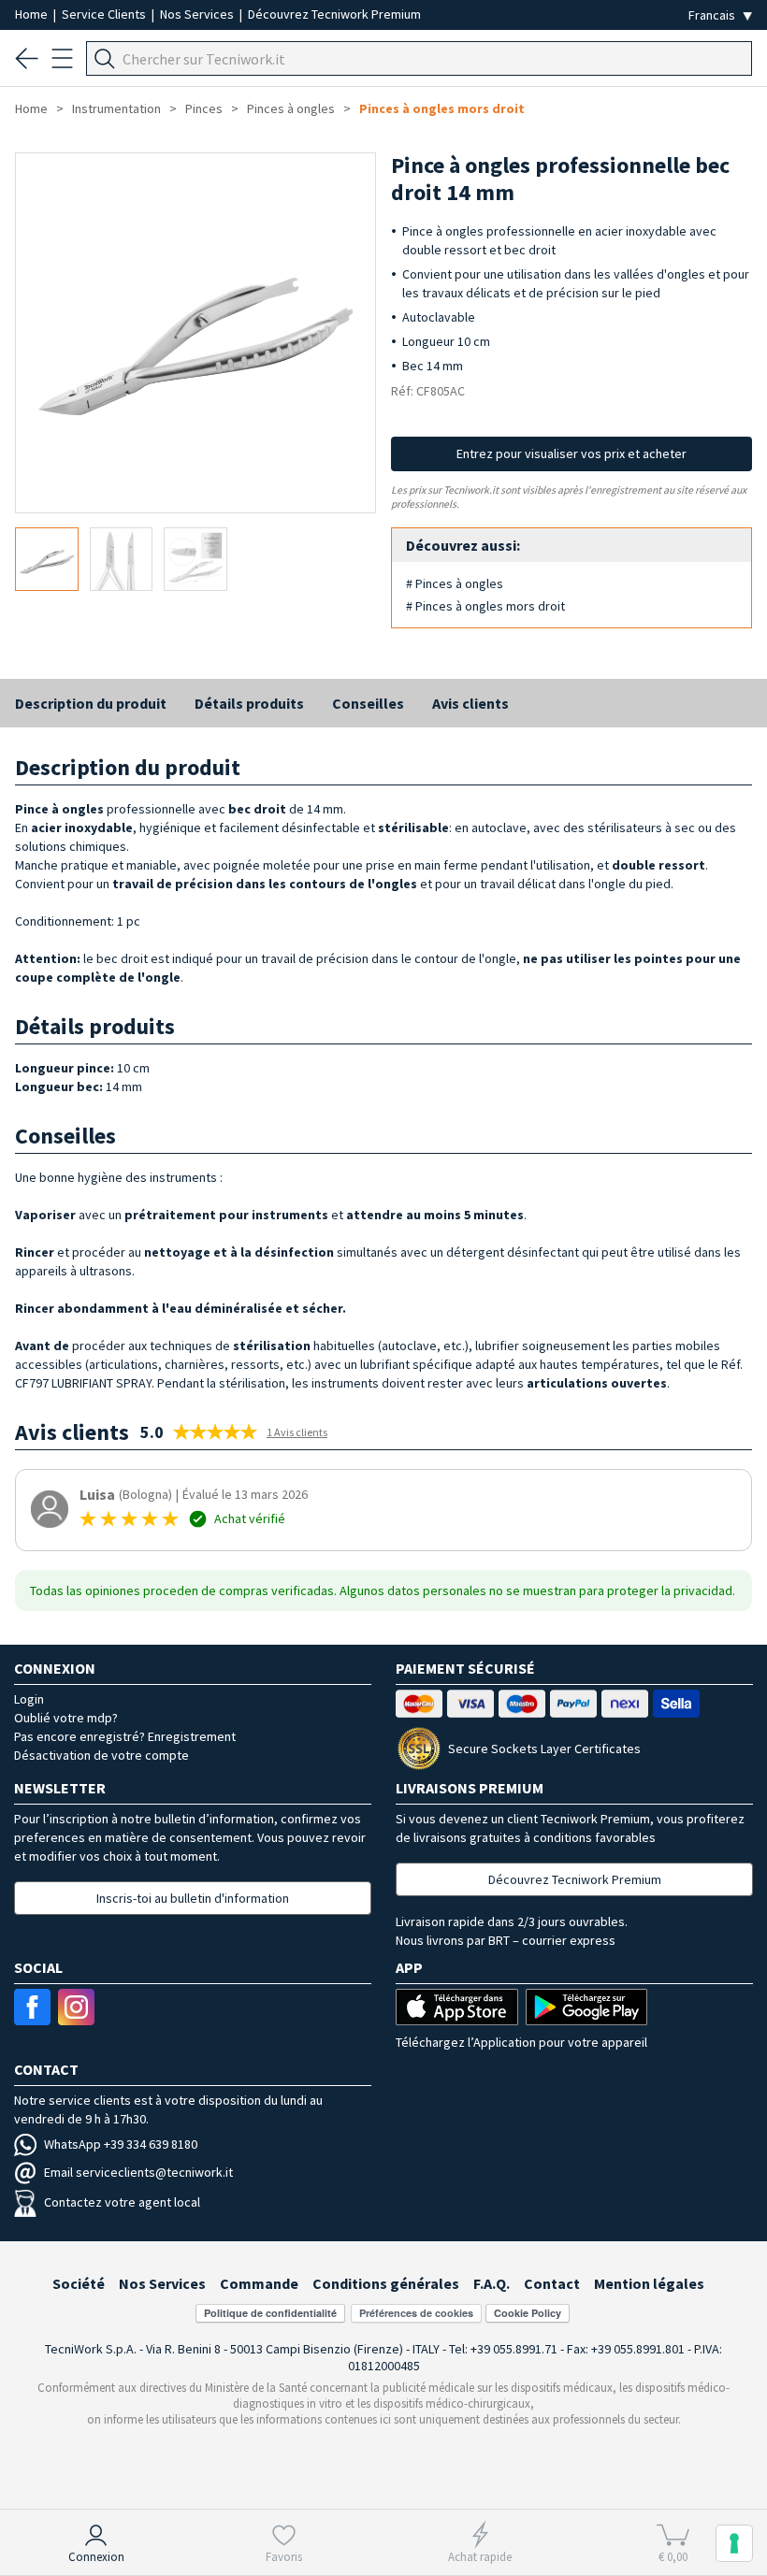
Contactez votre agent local (122, 2202)
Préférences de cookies (416, 2313)
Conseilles (368, 703)
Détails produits (249, 703)
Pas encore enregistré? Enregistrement (125, 1736)
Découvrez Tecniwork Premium (334, 14)
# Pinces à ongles (455, 583)
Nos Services (198, 14)
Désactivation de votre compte (101, 1755)
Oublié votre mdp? (66, 1718)
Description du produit (91, 703)
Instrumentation (116, 108)
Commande (259, 2283)
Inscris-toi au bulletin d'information (193, 1898)
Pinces (204, 108)
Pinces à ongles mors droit (442, 108)
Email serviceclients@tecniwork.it (138, 2172)
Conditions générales (386, 2283)
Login (29, 1699)
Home (33, 14)
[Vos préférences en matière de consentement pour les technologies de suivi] (734, 2543)
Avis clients (470, 703)
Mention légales (649, 2283)
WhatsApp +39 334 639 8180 (121, 2144)
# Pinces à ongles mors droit (485, 606)
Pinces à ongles (291, 108)
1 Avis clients (297, 1432)
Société (79, 2283)
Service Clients (105, 14)
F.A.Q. (492, 2283)
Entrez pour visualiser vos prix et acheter (572, 453)
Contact (552, 2283)
